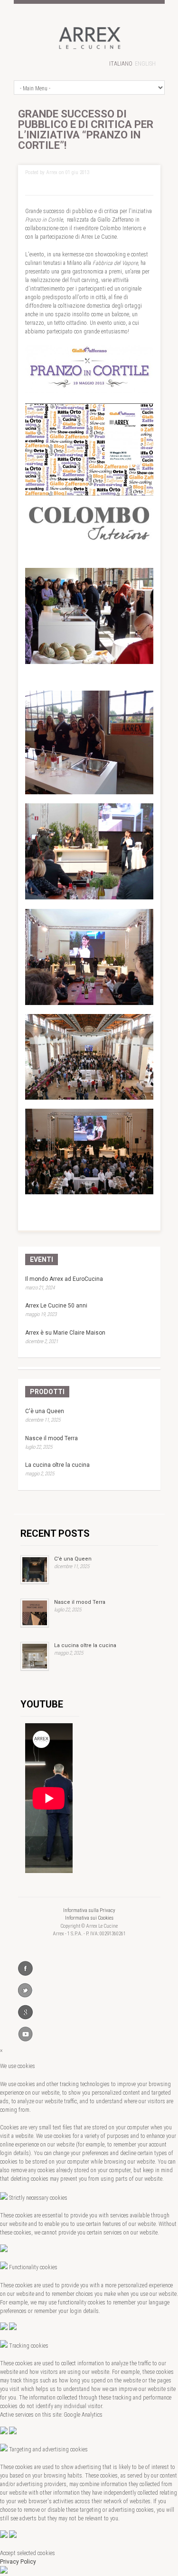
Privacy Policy (18, 2562)
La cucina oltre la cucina (57, 1465)
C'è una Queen (45, 1411)
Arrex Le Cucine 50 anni (56, 1306)
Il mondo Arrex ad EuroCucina (64, 1279)
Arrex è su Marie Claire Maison (65, 1333)
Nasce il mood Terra (52, 1438)
